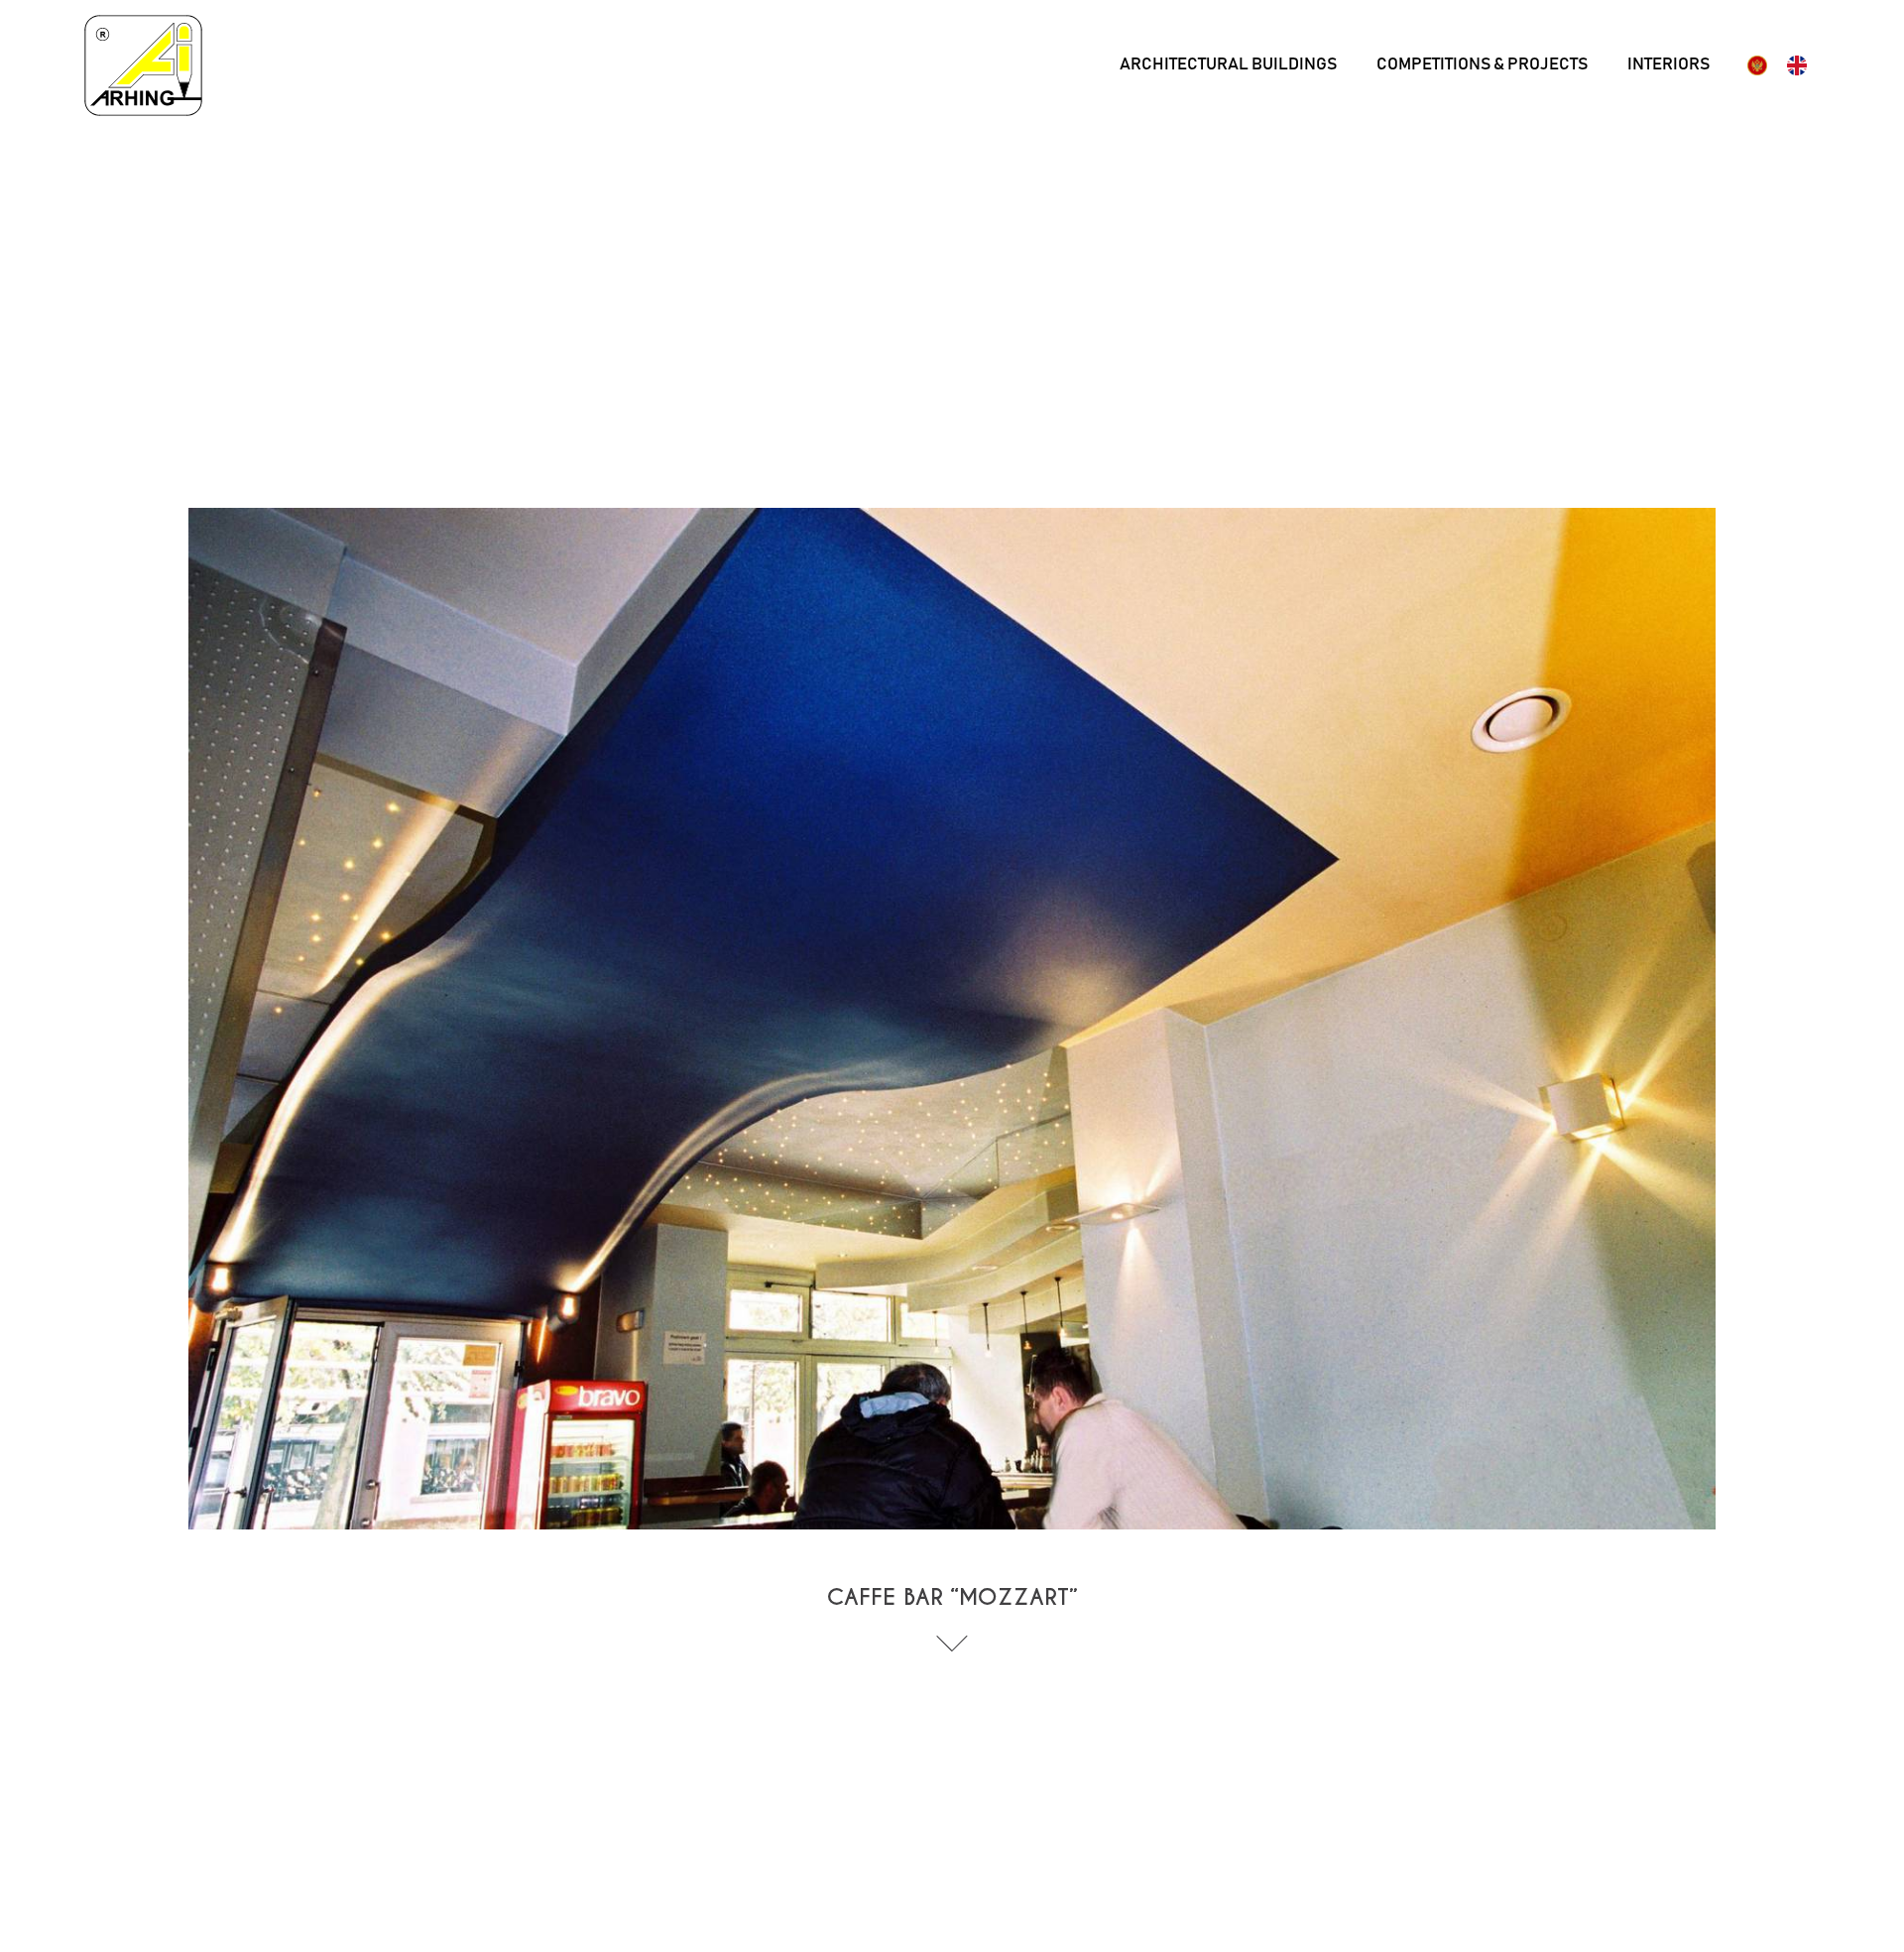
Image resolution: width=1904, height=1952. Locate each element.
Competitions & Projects (1482, 65)
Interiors (1668, 65)
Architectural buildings (1228, 65)
